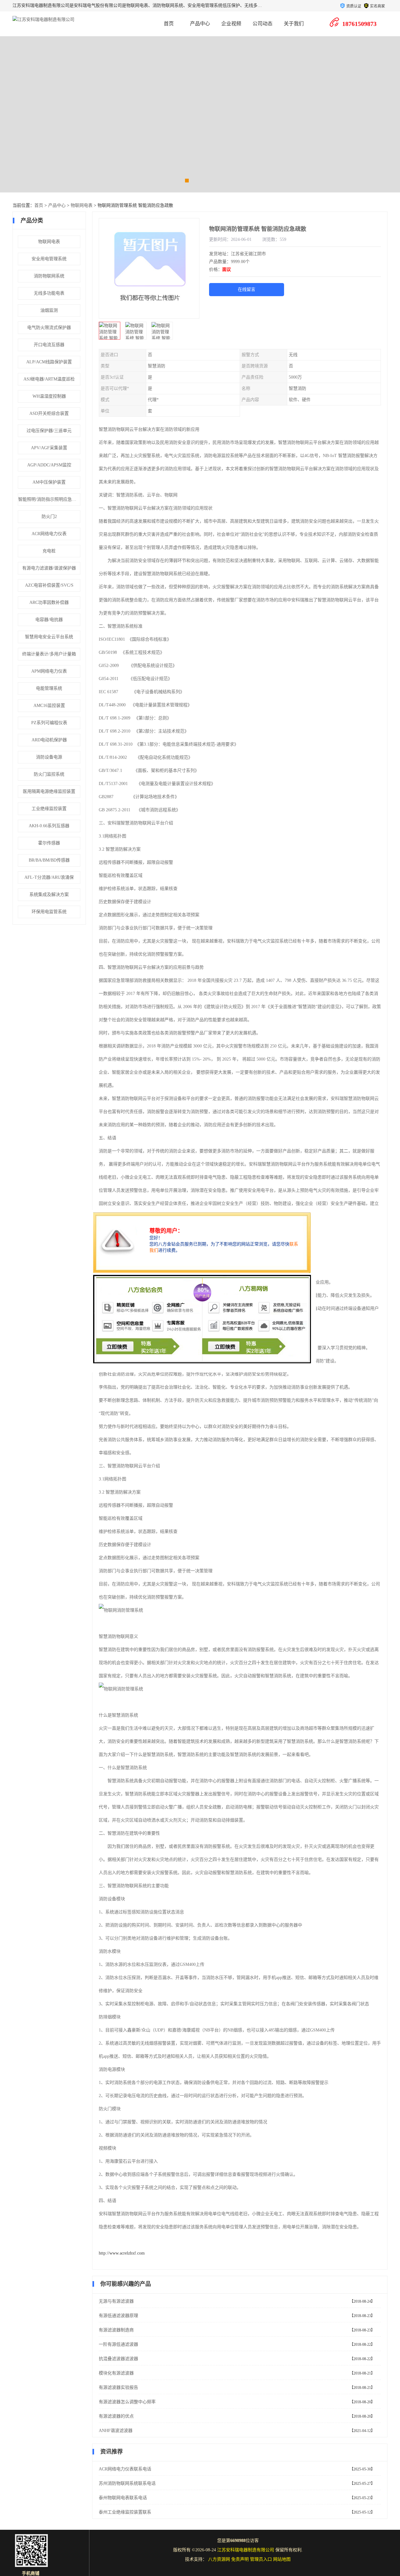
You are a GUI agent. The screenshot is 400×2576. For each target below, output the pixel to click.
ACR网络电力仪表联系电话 (125, 2469)
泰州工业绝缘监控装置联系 (125, 2512)
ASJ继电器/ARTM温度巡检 (49, 379)
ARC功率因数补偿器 (49, 602)
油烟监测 (49, 310)
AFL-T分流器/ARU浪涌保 (49, 877)
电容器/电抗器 (49, 620)
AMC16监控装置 (49, 706)
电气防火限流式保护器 (49, 328)
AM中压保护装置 (49, 482)
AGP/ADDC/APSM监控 (49, 465)
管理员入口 (261, 2559)
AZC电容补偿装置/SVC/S (49, 585)
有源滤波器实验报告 (118, 2387)
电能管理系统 (49, 688)
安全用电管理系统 (49, 259)
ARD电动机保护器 (49, 740)
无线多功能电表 (49, 293)
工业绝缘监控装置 (49, 809)
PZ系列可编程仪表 (49, 723)
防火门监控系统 (49, 774)
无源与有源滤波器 (116, 2301)
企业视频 (231, 24)
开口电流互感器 (49, 345)
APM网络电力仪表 (49, 671)
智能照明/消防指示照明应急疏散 (49, 499)
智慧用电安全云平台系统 (49, 637)
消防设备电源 (49, 757)
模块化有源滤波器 (116, 2373)
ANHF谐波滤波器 (116, 2431)
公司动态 (262, 24)
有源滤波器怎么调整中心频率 (127, 2402)
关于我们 (294, 24)
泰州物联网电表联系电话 (123, 2498)
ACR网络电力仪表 (49, 534)
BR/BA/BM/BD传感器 (49, 860)
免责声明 (240, 2559)
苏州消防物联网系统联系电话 (127, 2483)
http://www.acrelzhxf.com (122, 2253)
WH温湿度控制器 (49, 396)
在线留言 (247, 289)
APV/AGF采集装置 (49, 448)
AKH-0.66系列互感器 (49, 826)
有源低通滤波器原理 (118, 2316)
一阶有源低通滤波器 (118, 2344)
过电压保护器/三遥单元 (49, 431)
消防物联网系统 (49, 276)
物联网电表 (82, 205)
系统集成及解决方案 (49, 895)
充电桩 (49, 551)
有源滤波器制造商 (116, 2330)
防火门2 (49, 517)
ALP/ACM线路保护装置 (49, 362)
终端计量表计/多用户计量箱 (49, 654)
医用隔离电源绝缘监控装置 (49, 791)
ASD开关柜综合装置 (49, 413)
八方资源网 (219, 2559)
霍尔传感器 (49, 843)
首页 (169, 24)
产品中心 (200, 24)
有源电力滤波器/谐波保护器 (49, 568)
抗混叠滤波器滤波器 (118, 2359)
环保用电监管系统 (49, 912)
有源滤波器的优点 (116, 2416)
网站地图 (282, 2559)
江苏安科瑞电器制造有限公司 (246, 2550)
